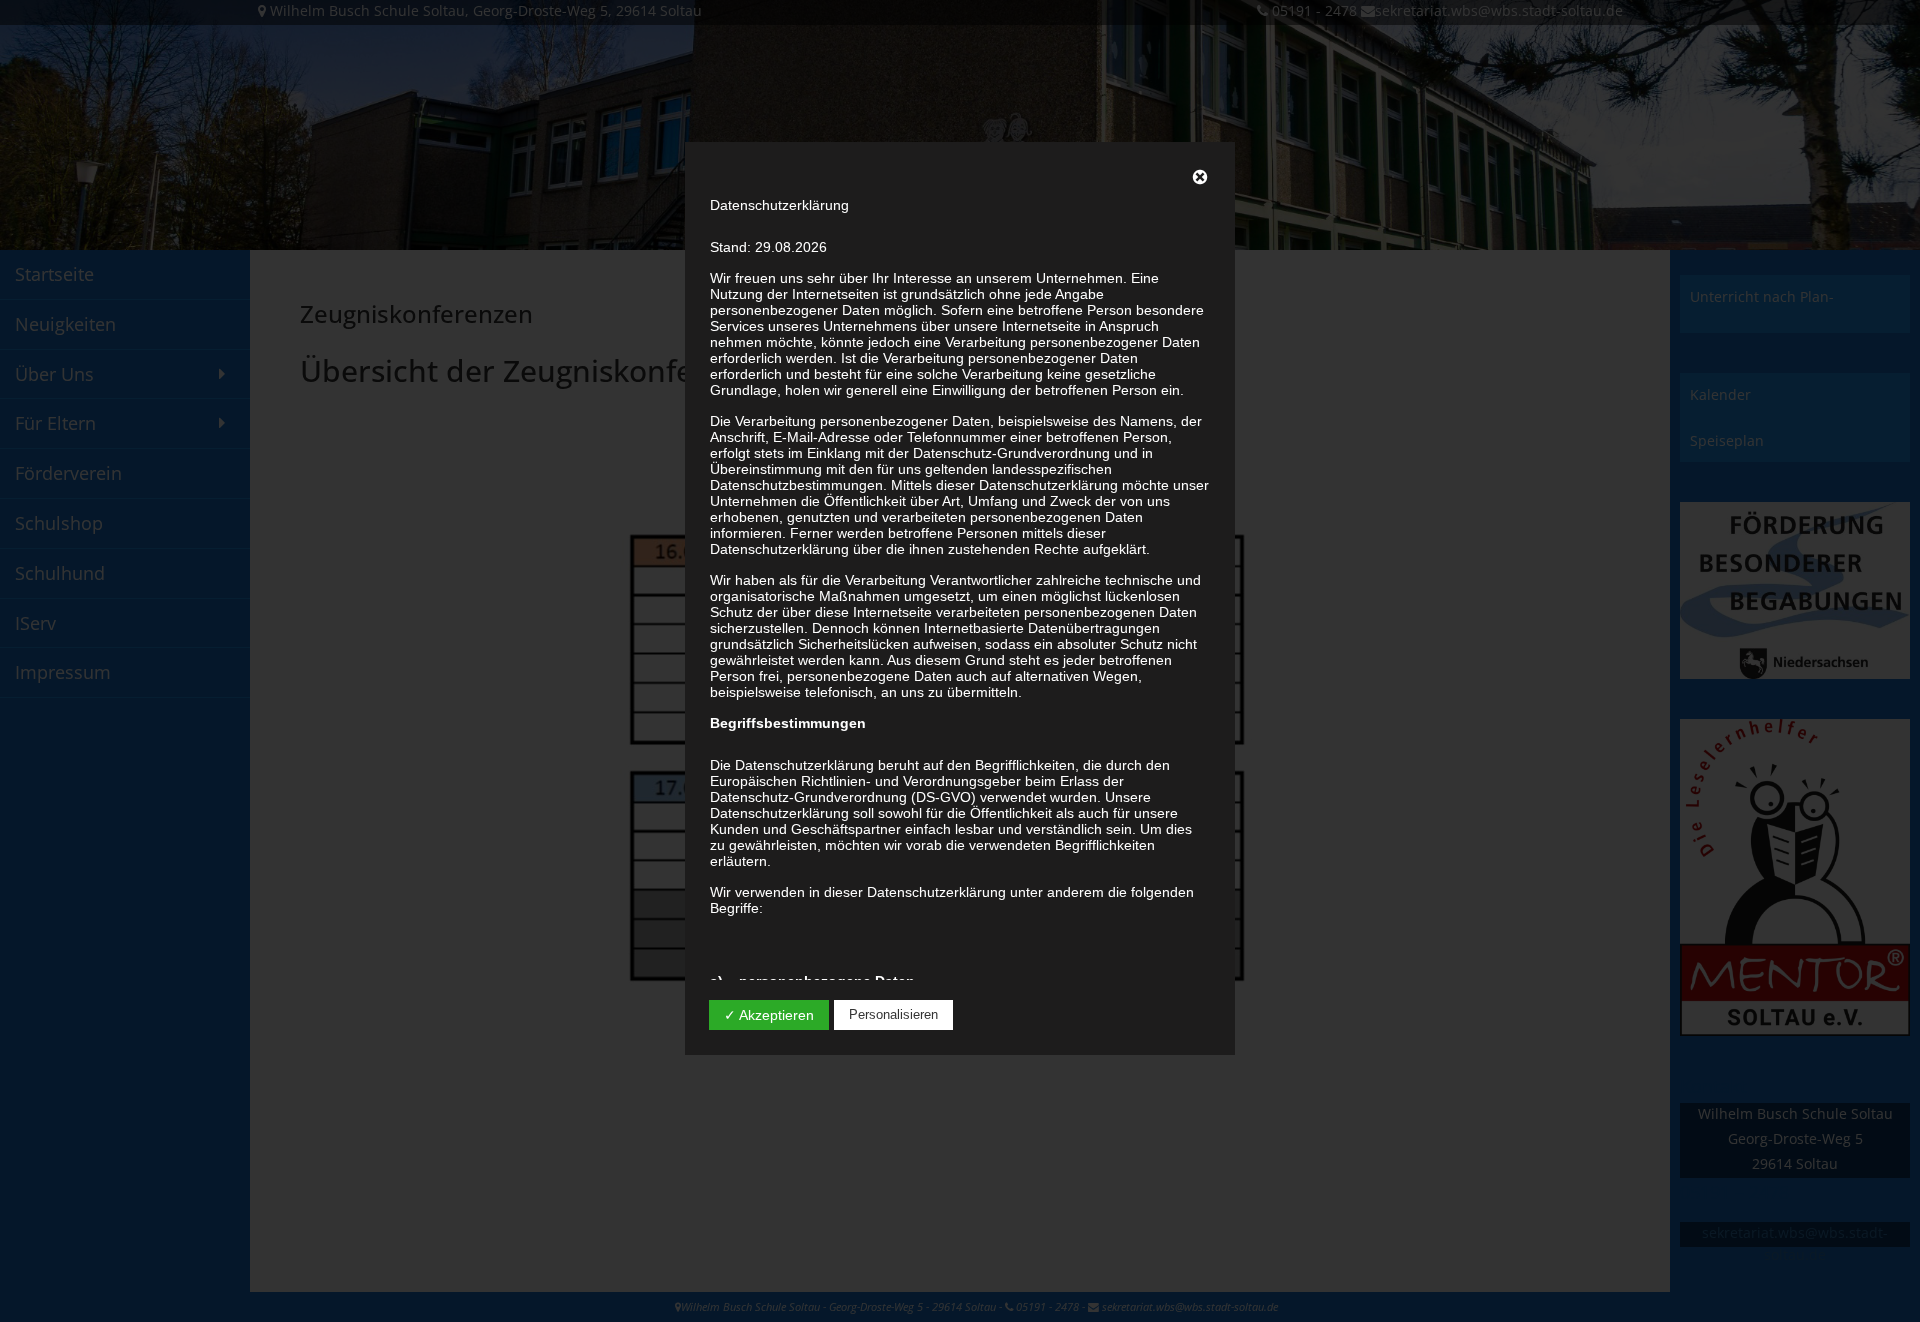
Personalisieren (893, 1014)
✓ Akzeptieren (769, 1015)
